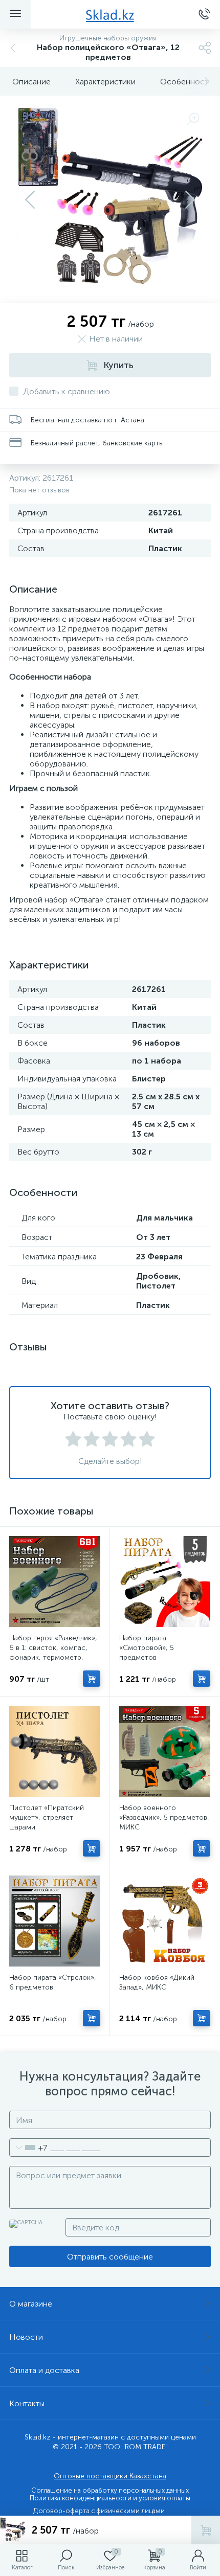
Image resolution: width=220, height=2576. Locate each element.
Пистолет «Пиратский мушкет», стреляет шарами (47, 1817)
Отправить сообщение (110, 2257)
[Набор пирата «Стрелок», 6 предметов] (55, 1921)
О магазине (31, 2304)
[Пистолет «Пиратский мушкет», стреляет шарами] (55, 1751)
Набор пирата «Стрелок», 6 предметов (53, 1982)
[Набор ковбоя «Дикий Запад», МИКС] (165, 1921)
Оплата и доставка (44, 2370)
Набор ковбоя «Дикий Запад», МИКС (157, 1982)
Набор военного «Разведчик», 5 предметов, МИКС (164, 1817)
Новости (26, 2337)
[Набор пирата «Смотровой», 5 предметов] (165, 1581)
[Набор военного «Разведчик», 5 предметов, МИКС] (165, 1751)
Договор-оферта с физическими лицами (99, 2511)
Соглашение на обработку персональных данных (110, 2490)
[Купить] (92, 1679)
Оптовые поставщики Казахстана (110, 2476)
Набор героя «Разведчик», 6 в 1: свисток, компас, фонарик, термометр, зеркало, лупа (53, 1653)
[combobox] (28, 2148)
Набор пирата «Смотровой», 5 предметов (147, 1648)
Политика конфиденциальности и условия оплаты (110, 2498)
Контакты (27, 2403)
